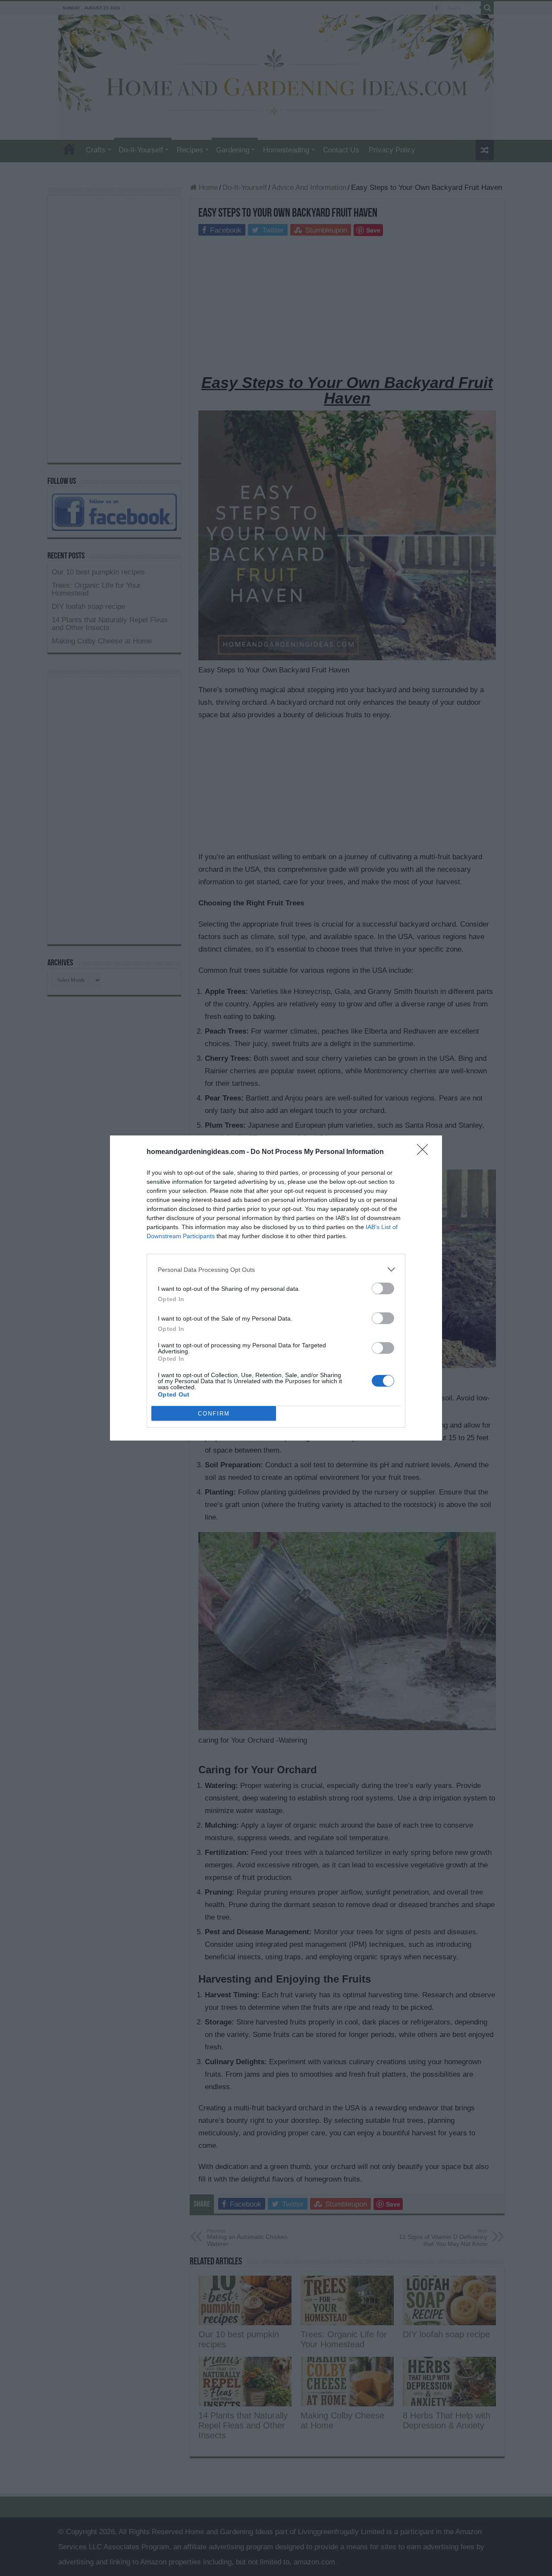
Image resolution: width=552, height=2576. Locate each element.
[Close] (425, 1152)
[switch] (383, 1288)
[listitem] (276, 1269)
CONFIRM (214, 1414)
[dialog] (276, 1288)
